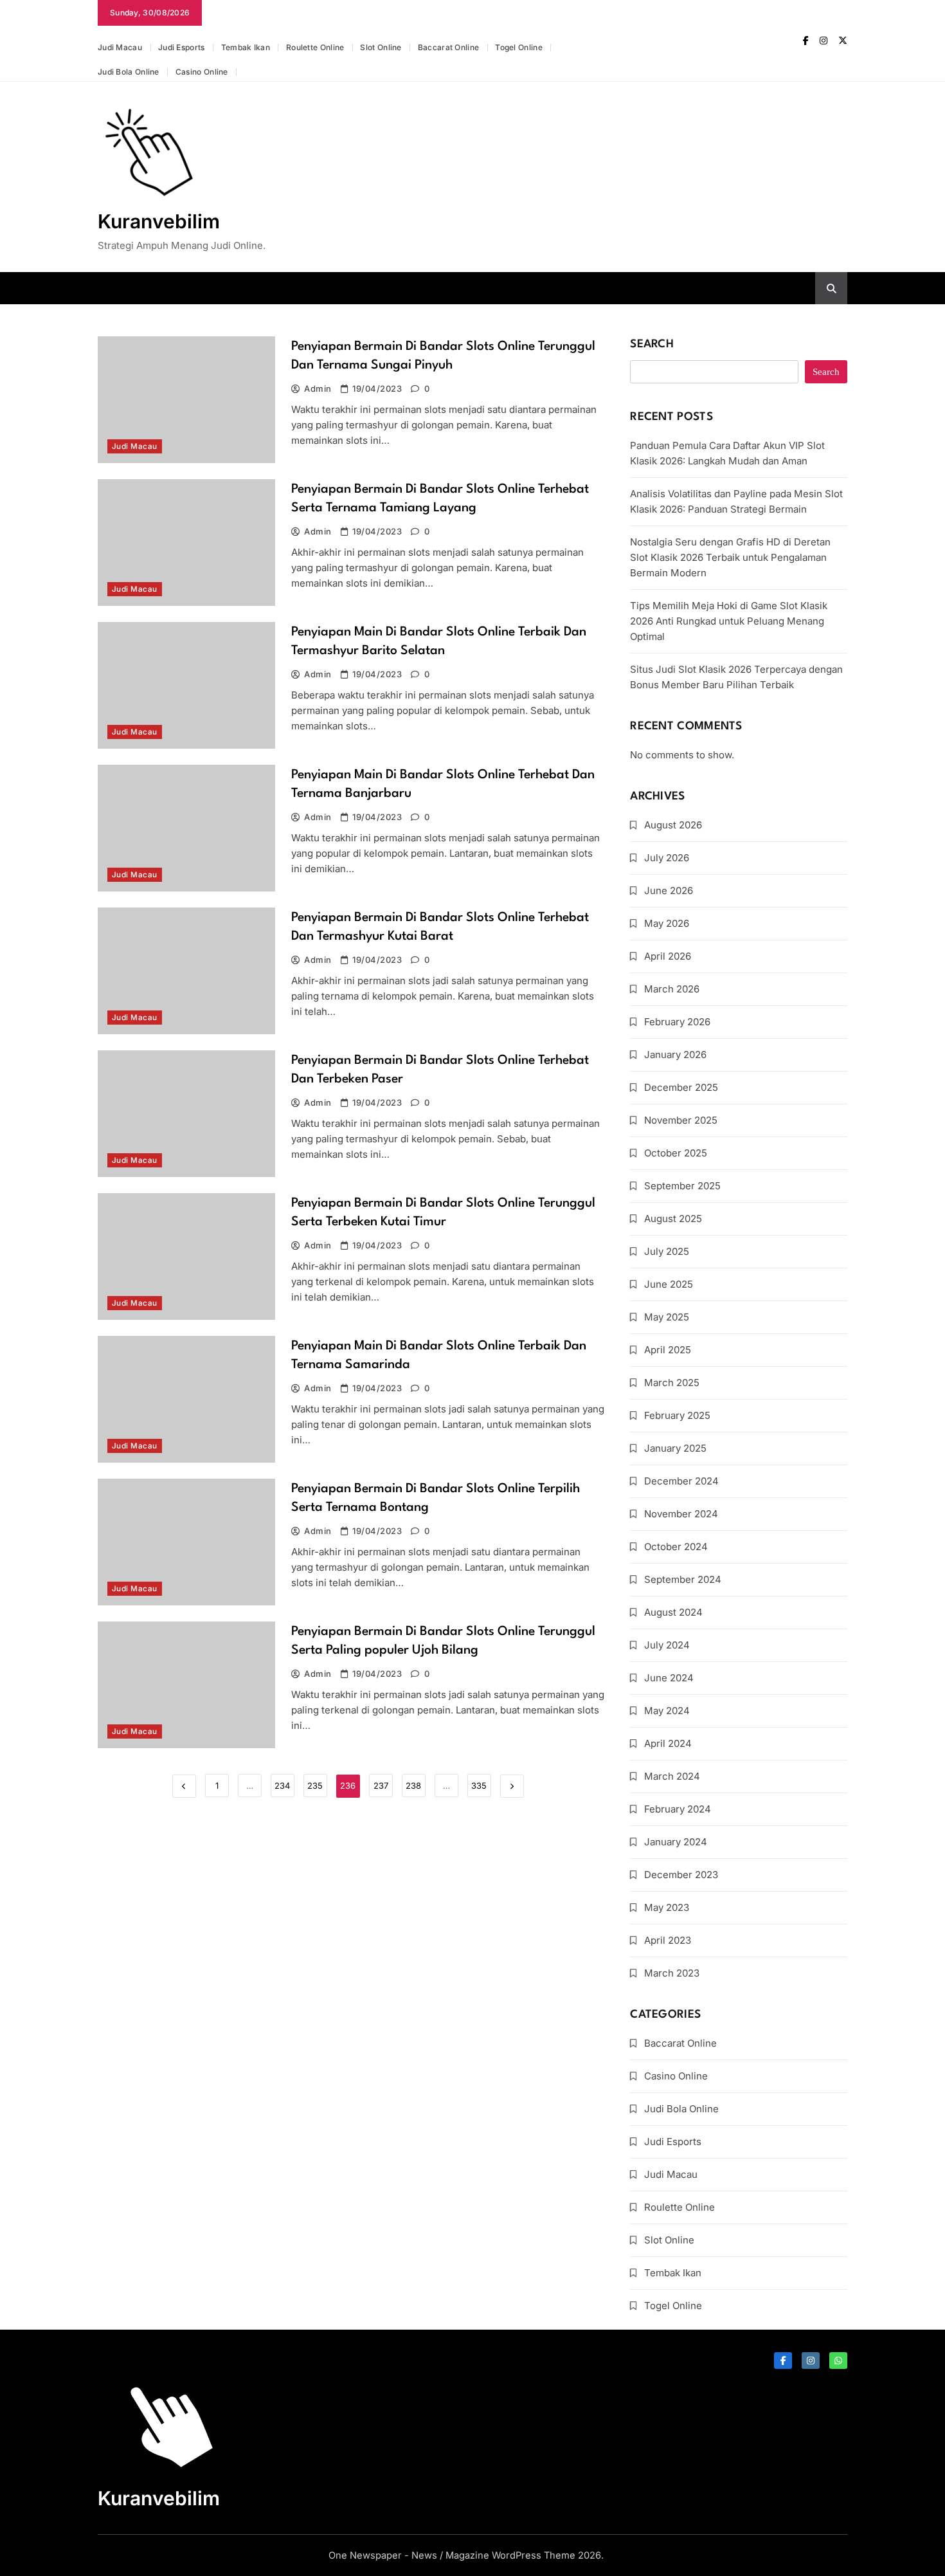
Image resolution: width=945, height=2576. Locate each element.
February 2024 (678, 1809)
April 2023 (668, 1940)
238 (413, 1786)
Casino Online (202, 72)
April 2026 (668, 956)
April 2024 (668, 1743)
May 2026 (667, 923)
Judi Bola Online (129, 72)
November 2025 (681, 1120)
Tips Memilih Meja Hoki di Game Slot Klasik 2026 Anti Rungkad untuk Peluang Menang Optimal (729, 621)
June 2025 (669, 1284)
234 (282, 1786)
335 (479, 1786)
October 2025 (676, 1153)
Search (652, 344)
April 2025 (668, 1350)
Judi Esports (182, 47)
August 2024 (673, 1612)
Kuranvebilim (159, 221)
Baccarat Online (449, 47)
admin (318, 388)
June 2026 (669, 891)
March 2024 (672, 1776)
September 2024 (683, 1579)
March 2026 (672, 989)
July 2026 (667, 858)
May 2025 (667, 1317)
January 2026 (675, 1055)
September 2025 (682, 1186)
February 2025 (677, 1415)
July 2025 (667, 1251)
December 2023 (681, 1875)
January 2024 (676, 1842)
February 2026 (677, 1022)
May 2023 (667, 1907)
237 (381, 1786)
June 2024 (669, 1678)
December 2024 (681, 1481)
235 (315, 1786)
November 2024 (681, 1514)
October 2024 (676, 1547)
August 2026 (673, 825)
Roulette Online (315, 47)
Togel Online (519, 47)
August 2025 (673, 1219)
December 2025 (681, 1087)
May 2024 (667, 1711)
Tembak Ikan (246, 47)
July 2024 (667, 1645)
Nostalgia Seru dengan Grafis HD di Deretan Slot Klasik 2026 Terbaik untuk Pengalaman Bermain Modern (730, 557)
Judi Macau (120, 47)
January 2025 (675, 1448)
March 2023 (672, 1973)
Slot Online (381, 47)
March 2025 (672, 1383)
